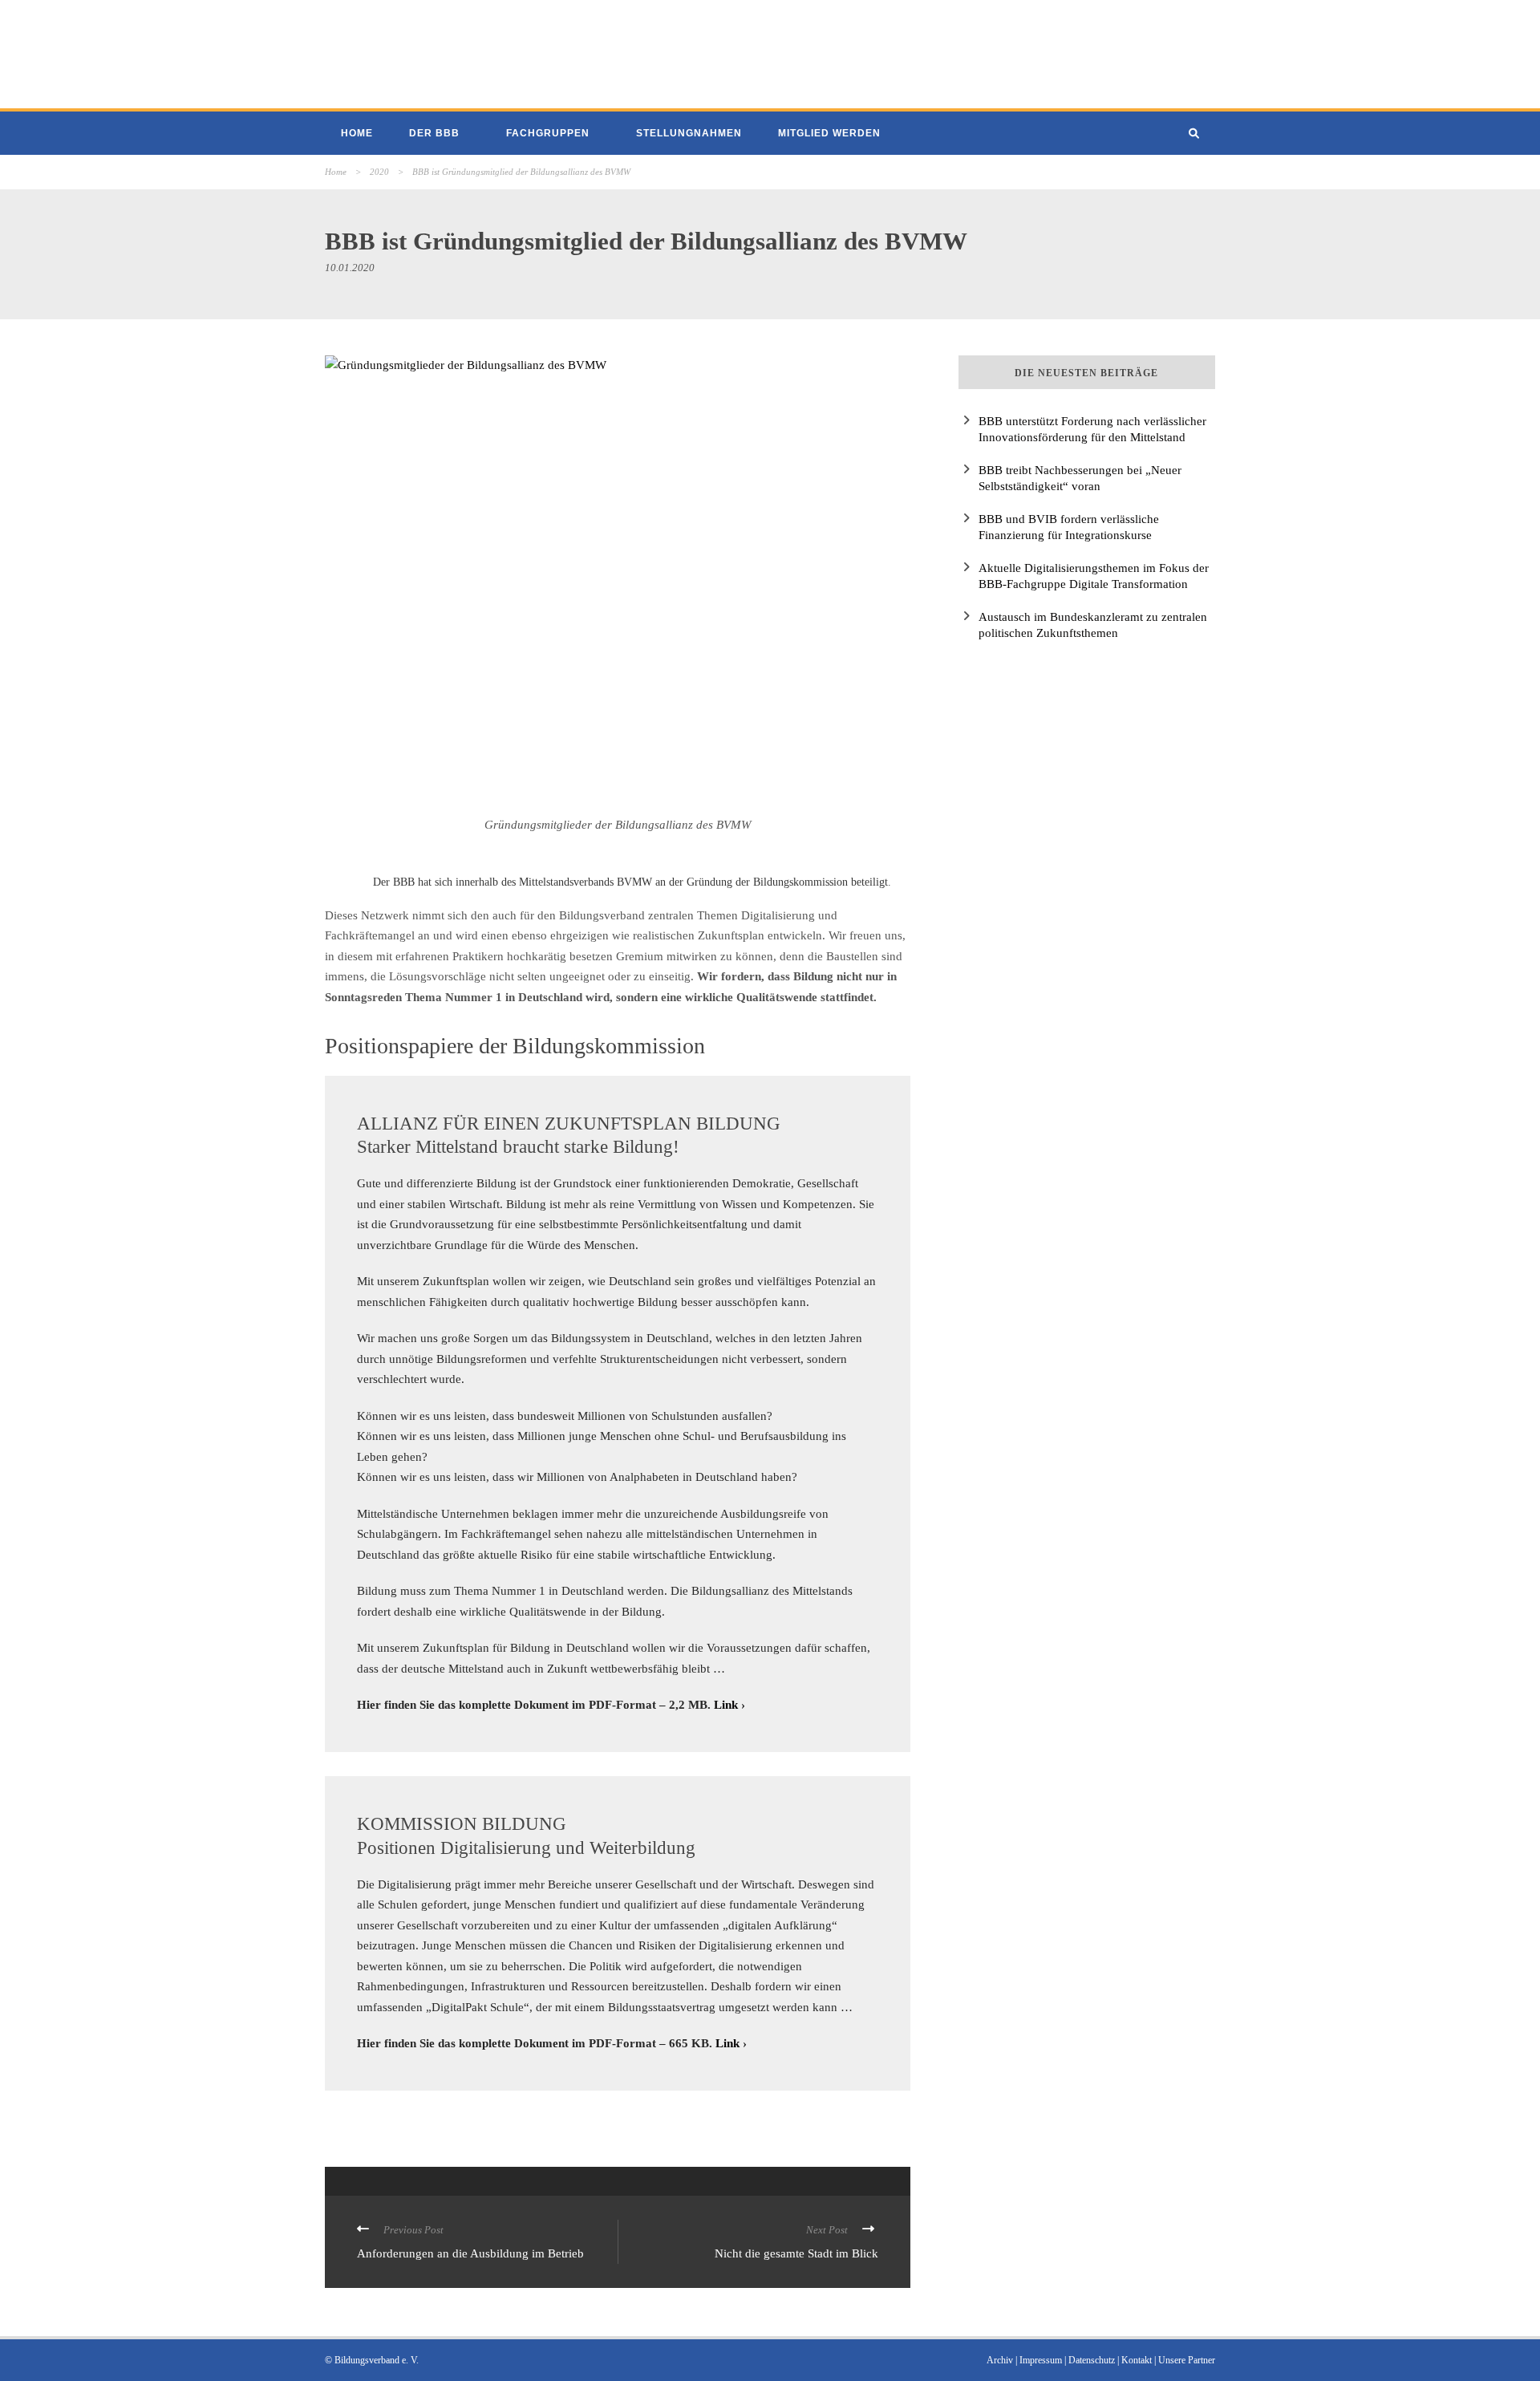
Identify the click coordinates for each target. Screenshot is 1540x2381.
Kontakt (1137, 2360)
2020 (379, 172)
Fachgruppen (548, 133)
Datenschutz (1092, 2360)
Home (357, 133)
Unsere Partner (1187, 2360)
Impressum (1041, 2360)
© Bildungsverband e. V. (372, 2360)
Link (726, 1705)
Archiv (1000, 2360)
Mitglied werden (829, 133)
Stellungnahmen (689, 133)
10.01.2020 (350, 268)
